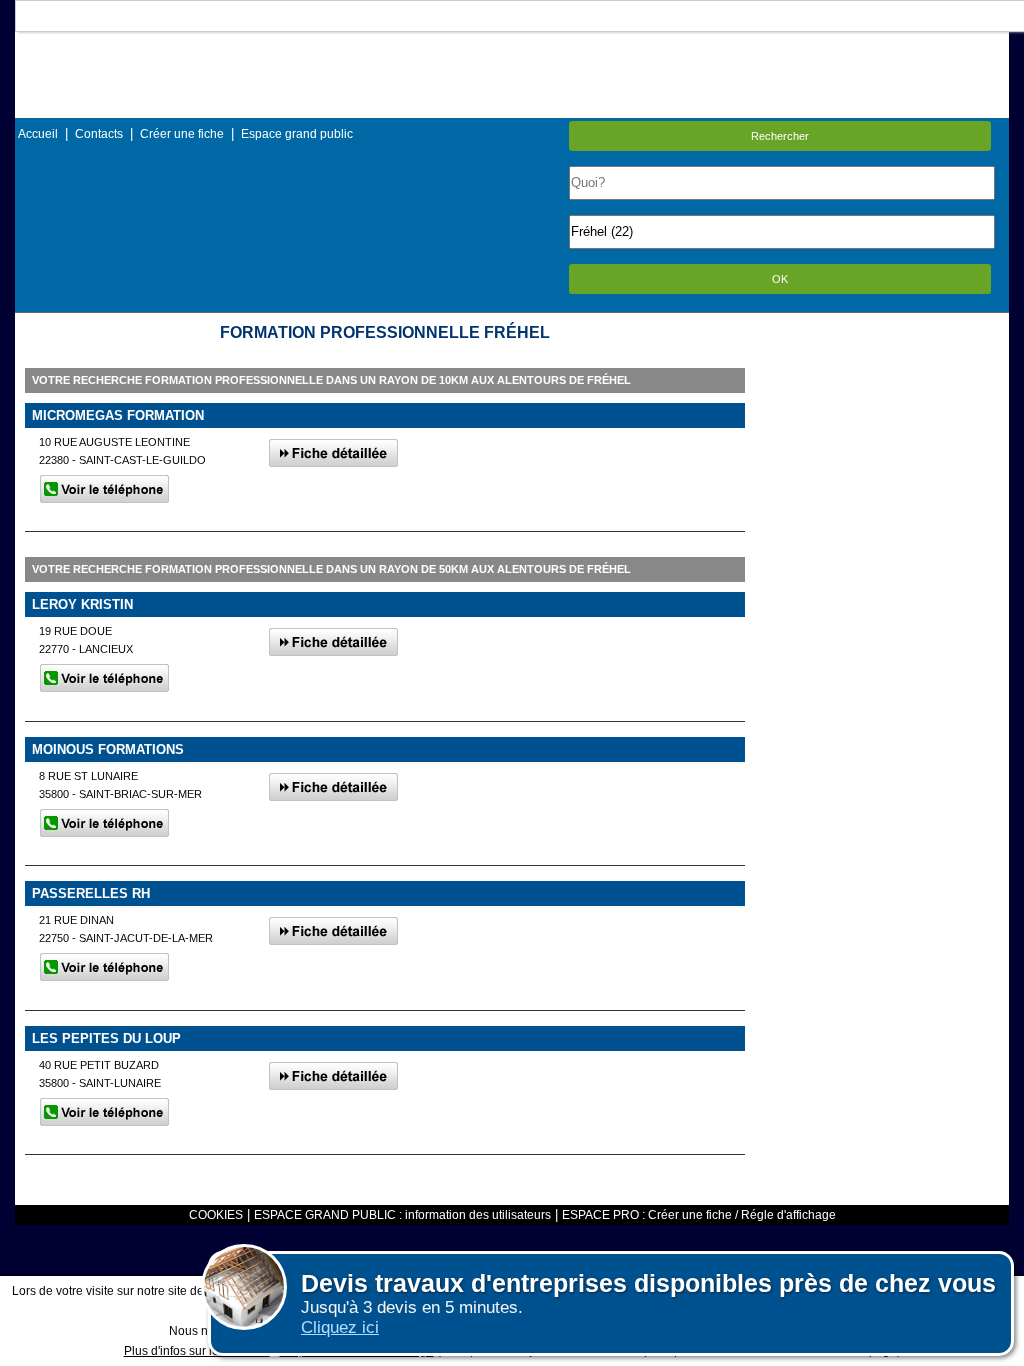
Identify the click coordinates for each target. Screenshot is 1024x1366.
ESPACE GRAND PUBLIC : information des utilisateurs (402, 1215)
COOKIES (216, 1215)
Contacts (99, 134)
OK (780, 279)
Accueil (38, 134)
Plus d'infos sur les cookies (197, 1351)
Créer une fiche (182, 134)
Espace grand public (297, 134)
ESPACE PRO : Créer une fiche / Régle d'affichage (699, 1215)
